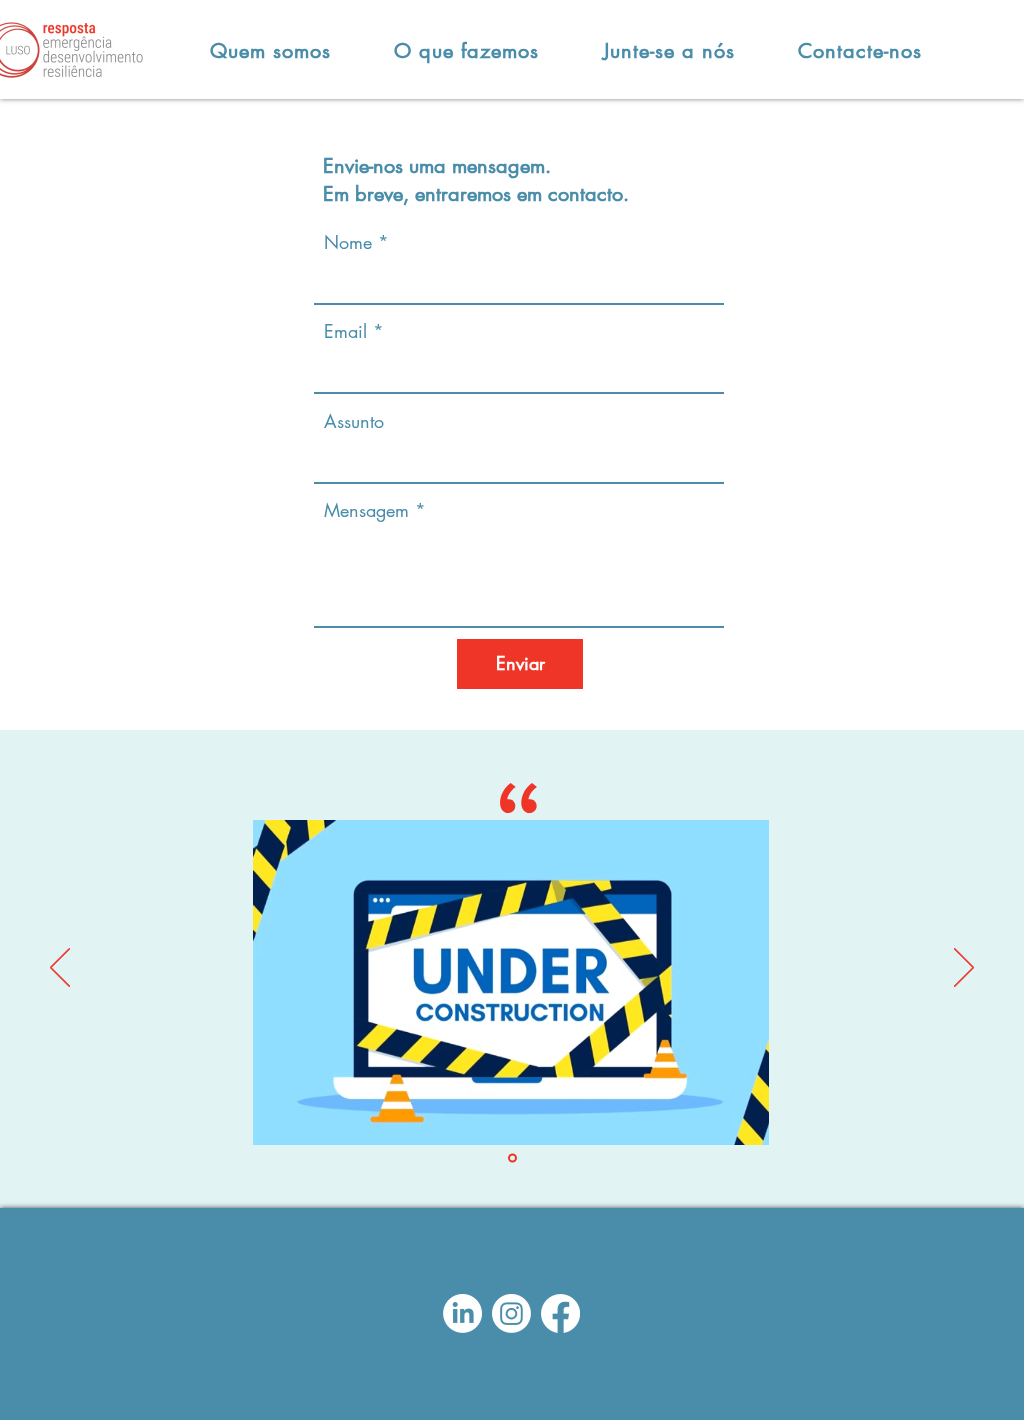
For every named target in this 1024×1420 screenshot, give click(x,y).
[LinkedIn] (462, 1313)
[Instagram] (511, 1313)
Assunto (354, 421)
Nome (348, 242)
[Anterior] (60, 969)
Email (345, 331)
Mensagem (366, 510)
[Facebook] (560, 1313)
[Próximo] (964, 969)
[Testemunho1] (512, 1158)
